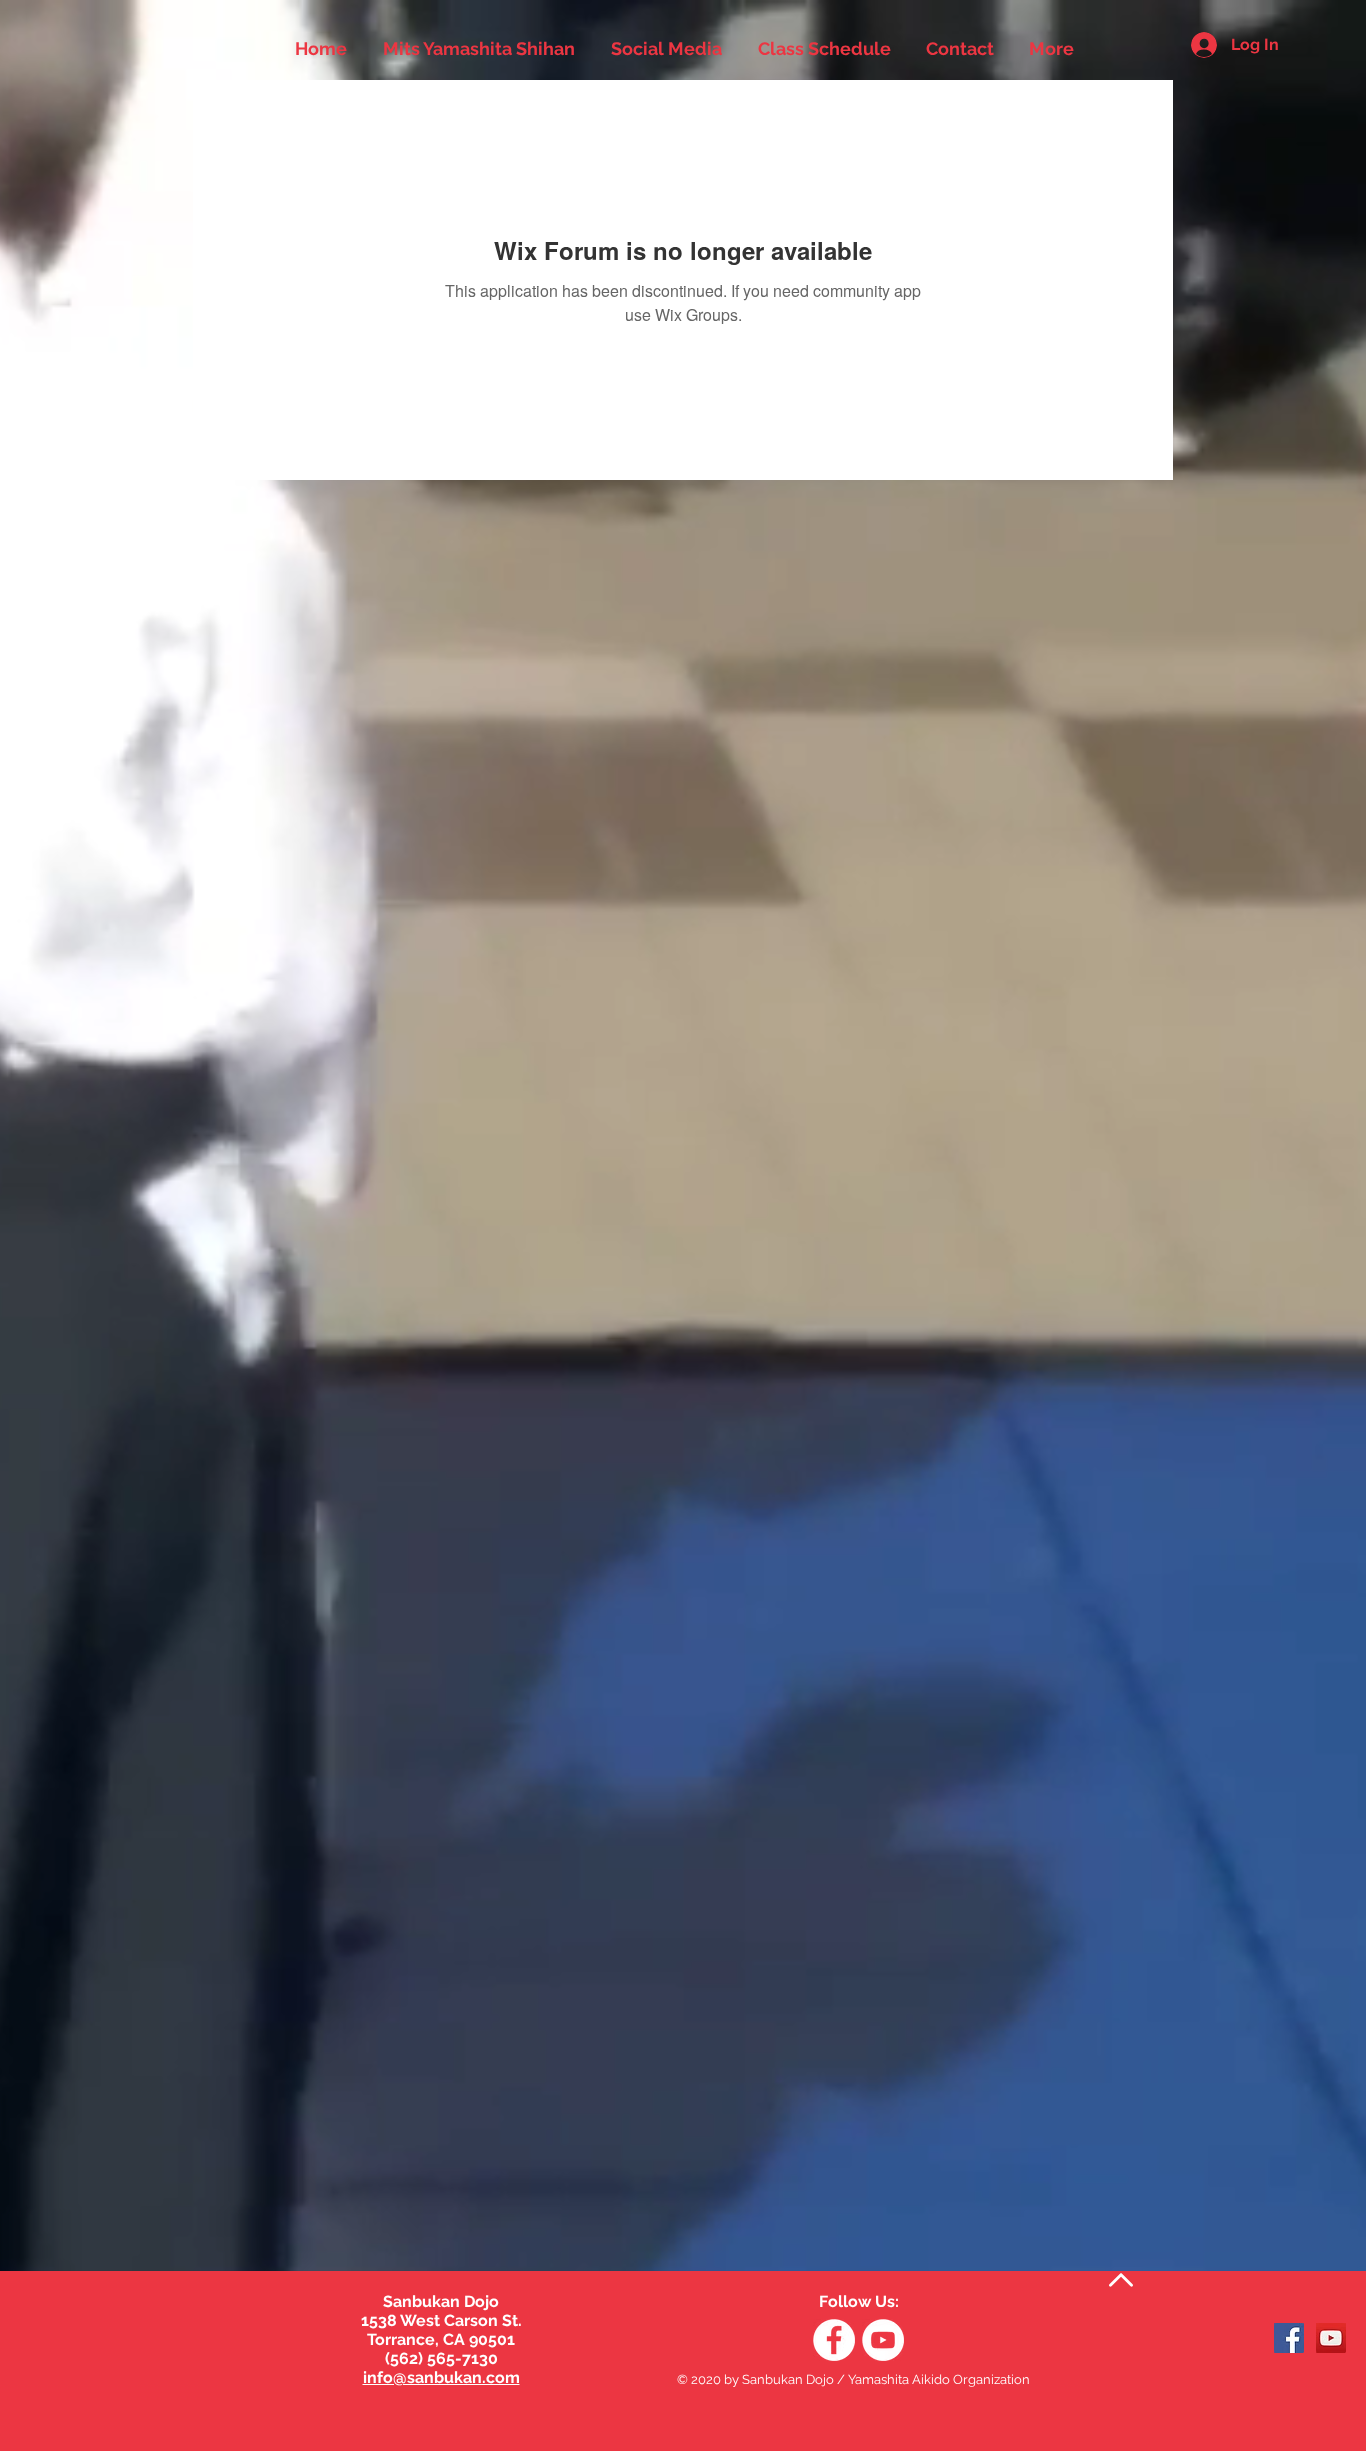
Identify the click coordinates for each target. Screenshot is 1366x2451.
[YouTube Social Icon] (1331, 2338)
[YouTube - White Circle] (883, 2340)
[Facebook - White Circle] (834, 2340)
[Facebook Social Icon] (1289, 2338)
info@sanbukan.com (441, 2377)
